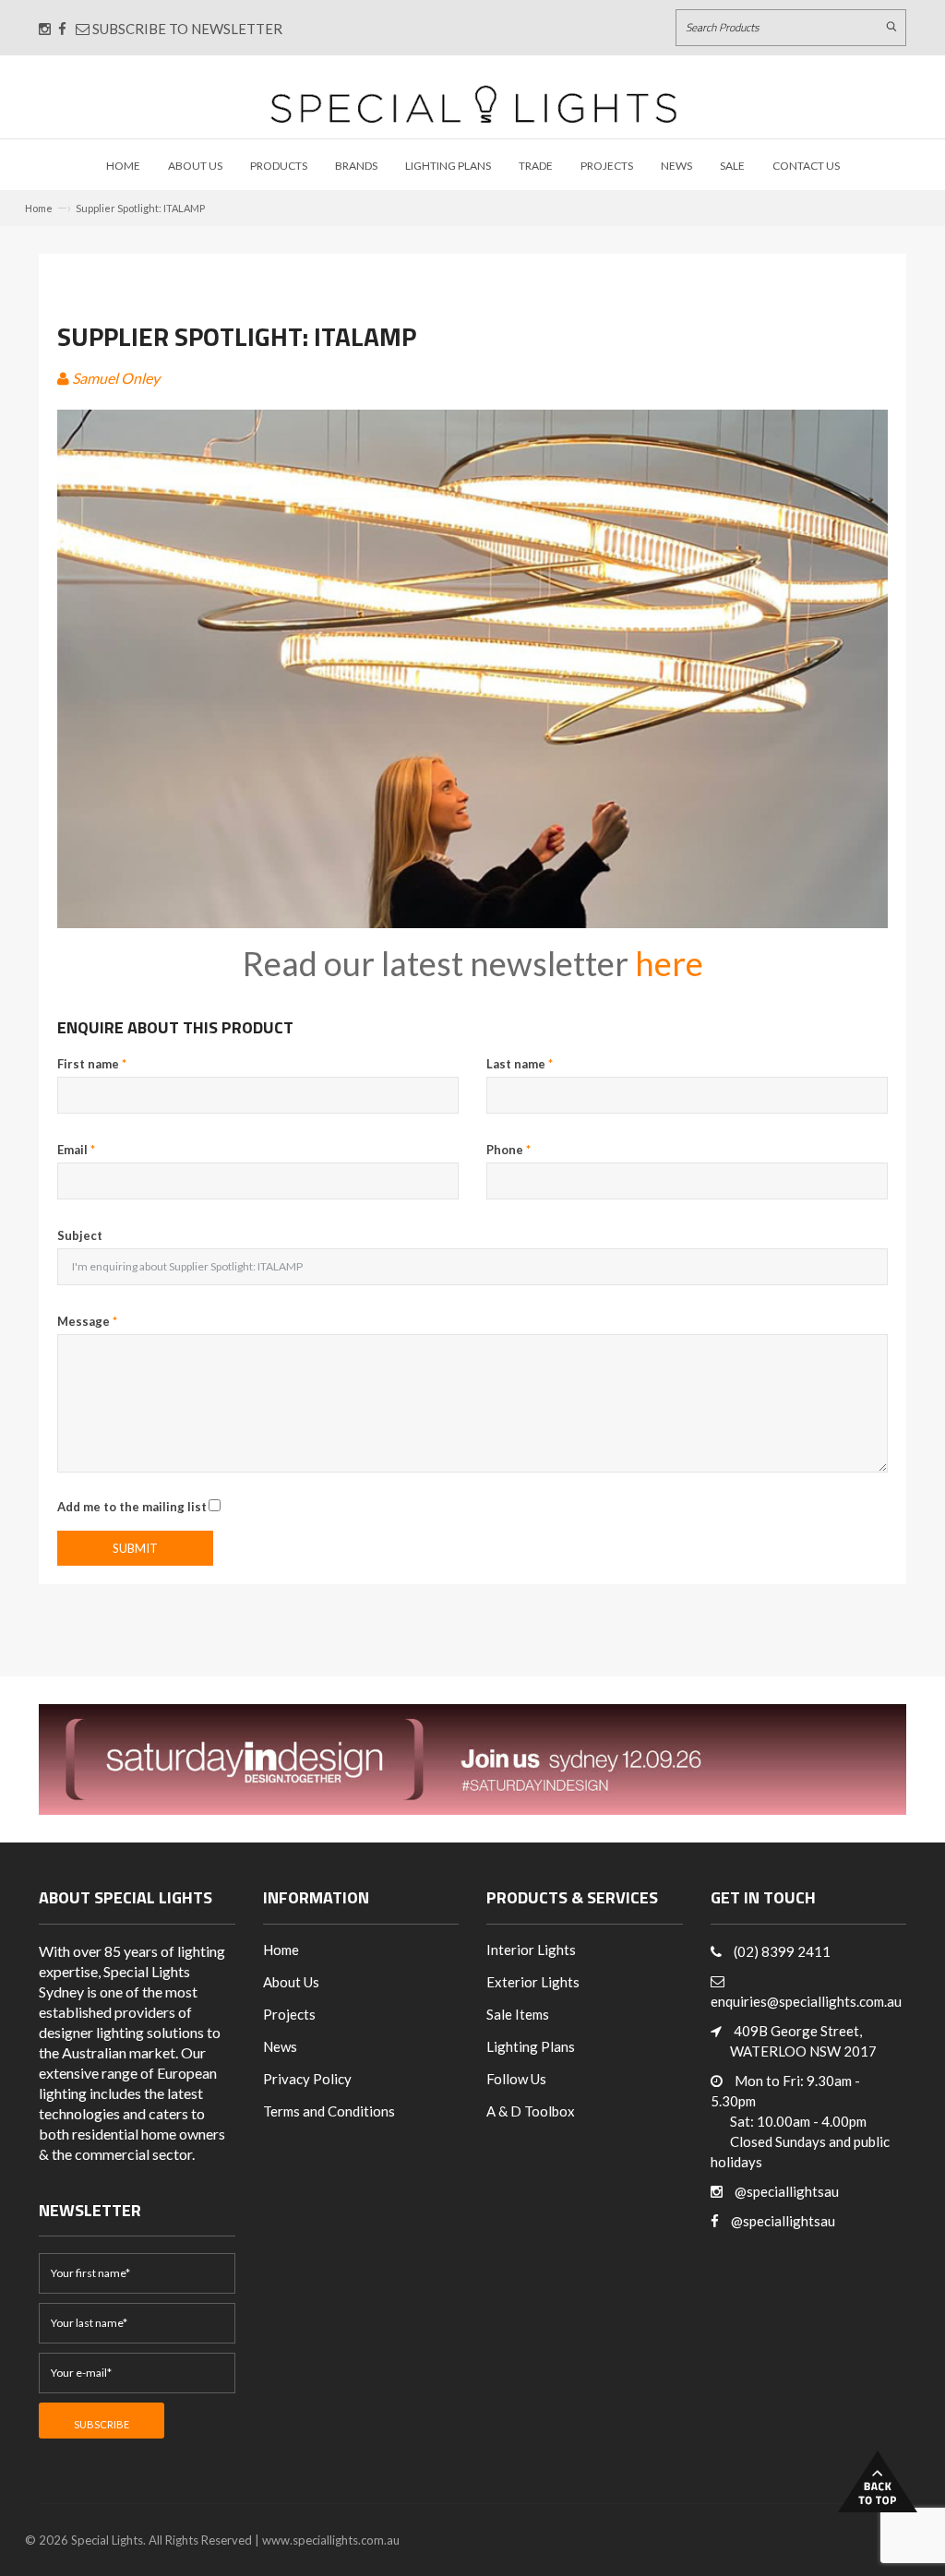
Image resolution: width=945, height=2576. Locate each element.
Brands (356, 166)
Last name (520, 1064)
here (669, 963)
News (676, 166)
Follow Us (516, 2079)
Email (76, 1150)
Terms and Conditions (329, 2111)
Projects (607, 166)
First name (92, 1064)
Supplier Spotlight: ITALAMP (140, 208)
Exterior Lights (533, 1982)
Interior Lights (531, 1950)
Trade (536, 166)
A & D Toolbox (531, 2111)
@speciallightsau (787, 2191)
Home (123, 166)
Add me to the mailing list (132, 1507)
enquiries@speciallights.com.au (806, 2001)
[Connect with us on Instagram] (45, 29)
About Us (195, 166)
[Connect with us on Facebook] (62, 29)
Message (87, 1321)
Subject (80, 1235)
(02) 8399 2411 (782, 1951)
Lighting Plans (448, 166)
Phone (508, 1150)
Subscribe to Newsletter (186, 29)
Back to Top (878, 2481)
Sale (732, 166)
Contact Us (806, 166)
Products (279, 166)
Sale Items (518, 2014)
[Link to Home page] (473, 104)
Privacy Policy (307, 2079)
